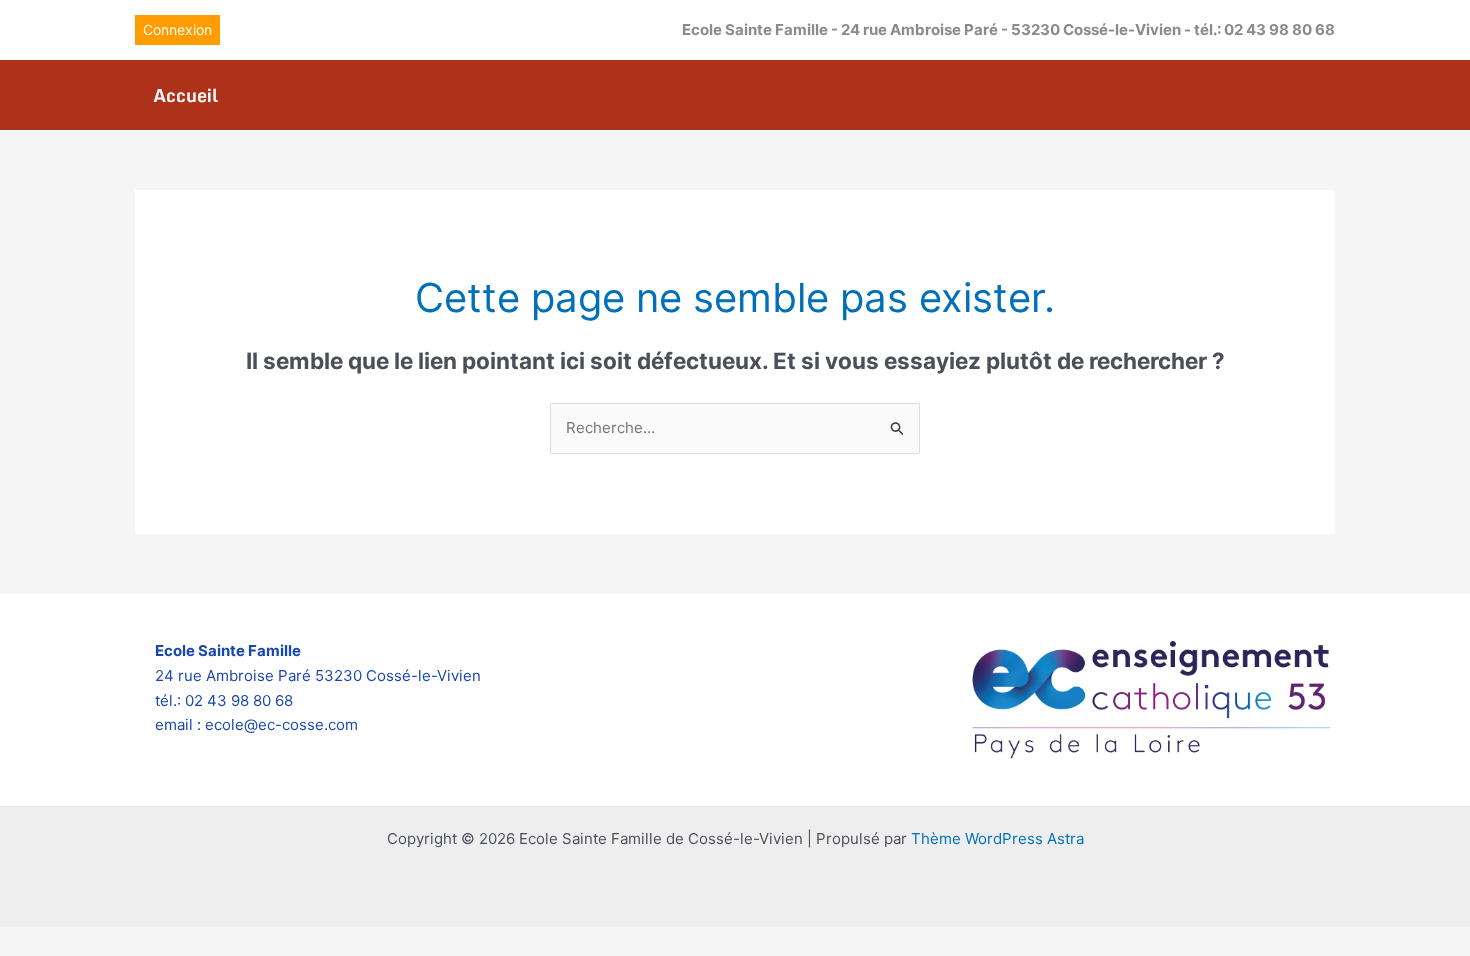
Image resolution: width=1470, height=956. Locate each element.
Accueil (185, 95)
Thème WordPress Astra (997, 838)
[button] (177, 30)
